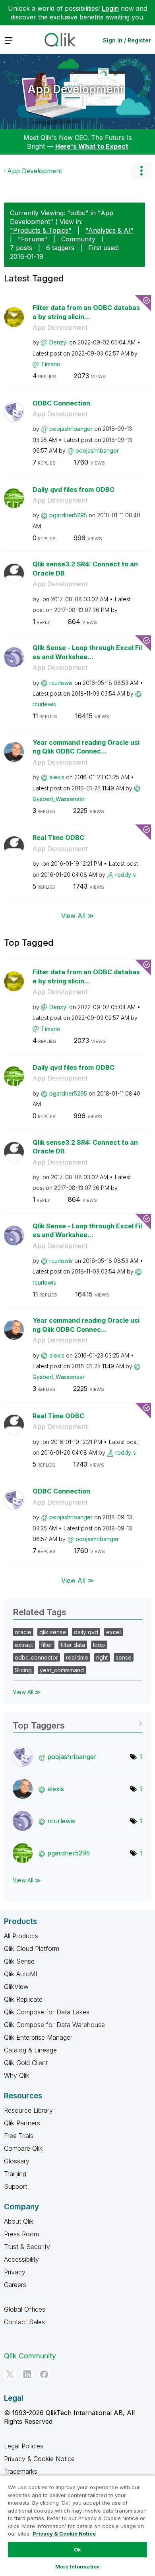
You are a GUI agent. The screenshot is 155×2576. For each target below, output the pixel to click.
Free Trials (19, 2136)
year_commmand (62, 1670)
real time (77, 1657)
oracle (23, 1632)
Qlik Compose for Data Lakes (47, 2012)
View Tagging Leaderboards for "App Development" (77, 1723)
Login (110, 8)
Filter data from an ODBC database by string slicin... (86, 312)
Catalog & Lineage (30, 2050)
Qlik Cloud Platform (32, 1949)
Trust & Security (27, 2247)
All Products (21, 1936)
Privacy (15, 2272)
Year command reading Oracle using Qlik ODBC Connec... (86, 747)
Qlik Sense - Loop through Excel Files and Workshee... (87, 652)
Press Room (21, 2234)
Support (15, 2186)
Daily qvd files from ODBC (74, 490)
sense (124, 1657)
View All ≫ (78, 916)
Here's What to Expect (92, 146)
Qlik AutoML (21, 1974)
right (102, 1657)
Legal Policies (24, 2446)
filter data (73, 1645)
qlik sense (53, 1632)
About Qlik (19, 2221)
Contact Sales (24, 2322)
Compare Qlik (23, 2148)
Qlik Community (30, 2356)
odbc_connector (36, 1657)
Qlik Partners (22, 2123)
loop (99, 1645)
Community (78, 239)
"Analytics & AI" (109, 230)
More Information (77, 2566)
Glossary (17, 2161)
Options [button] (141, 171)
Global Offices (25, 2309)
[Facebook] (44, 2374)
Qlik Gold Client (26, 2063)
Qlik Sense (19, 1961)
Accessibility (21, 2259)
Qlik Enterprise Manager (38, 2037)
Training (15, 2174)
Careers (15, 2285)
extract (24, 1645)
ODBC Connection (61, 403)
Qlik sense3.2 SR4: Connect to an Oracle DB (85, 569)
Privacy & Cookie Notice (39, 2459)
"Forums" (33, 239)
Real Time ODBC (58, 838)
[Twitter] (10, 2374)
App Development (76, 89)
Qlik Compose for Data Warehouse (54, 2025)
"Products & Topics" (41, 230)
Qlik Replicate (23, 1999)
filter (47, 1645)
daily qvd (86, 1632)
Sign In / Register (127, 40)
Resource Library (28, 2110)
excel (113, 1632)
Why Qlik (17, 2075)
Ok (77, 2549)
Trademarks (21, 2471)
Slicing (23, 1670)
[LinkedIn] (27, 2374)
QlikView (16, 1987)
